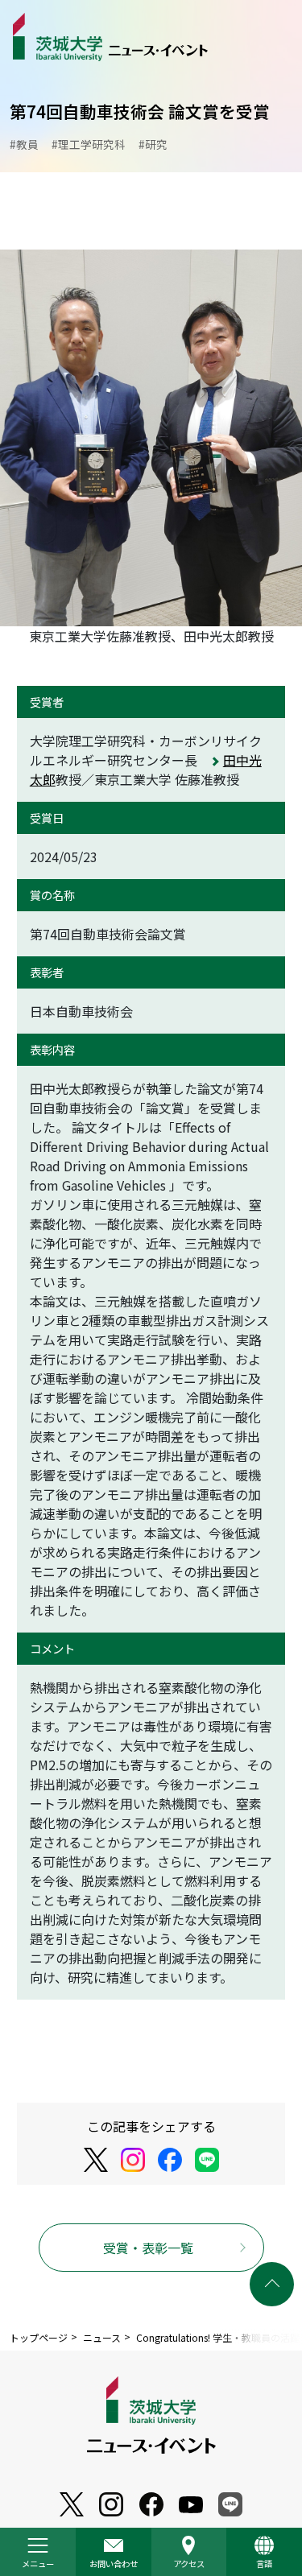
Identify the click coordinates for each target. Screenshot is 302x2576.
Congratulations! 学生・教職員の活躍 (218, 2337)
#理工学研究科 (89, 144)
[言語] (264, 2552)
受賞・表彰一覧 (148, 2248)
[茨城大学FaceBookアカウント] (170, 2160)
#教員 (24, 144)
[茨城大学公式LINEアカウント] (207, 2160)
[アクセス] (189, 2552)
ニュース (102, 2337)
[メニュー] (38, 2552)
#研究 (153, 144)
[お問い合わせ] (114, 2552)
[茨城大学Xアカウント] (96, 2160)
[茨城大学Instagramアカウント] (133, 2160)
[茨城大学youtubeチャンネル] (72, 2505)
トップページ (39, 2337)
